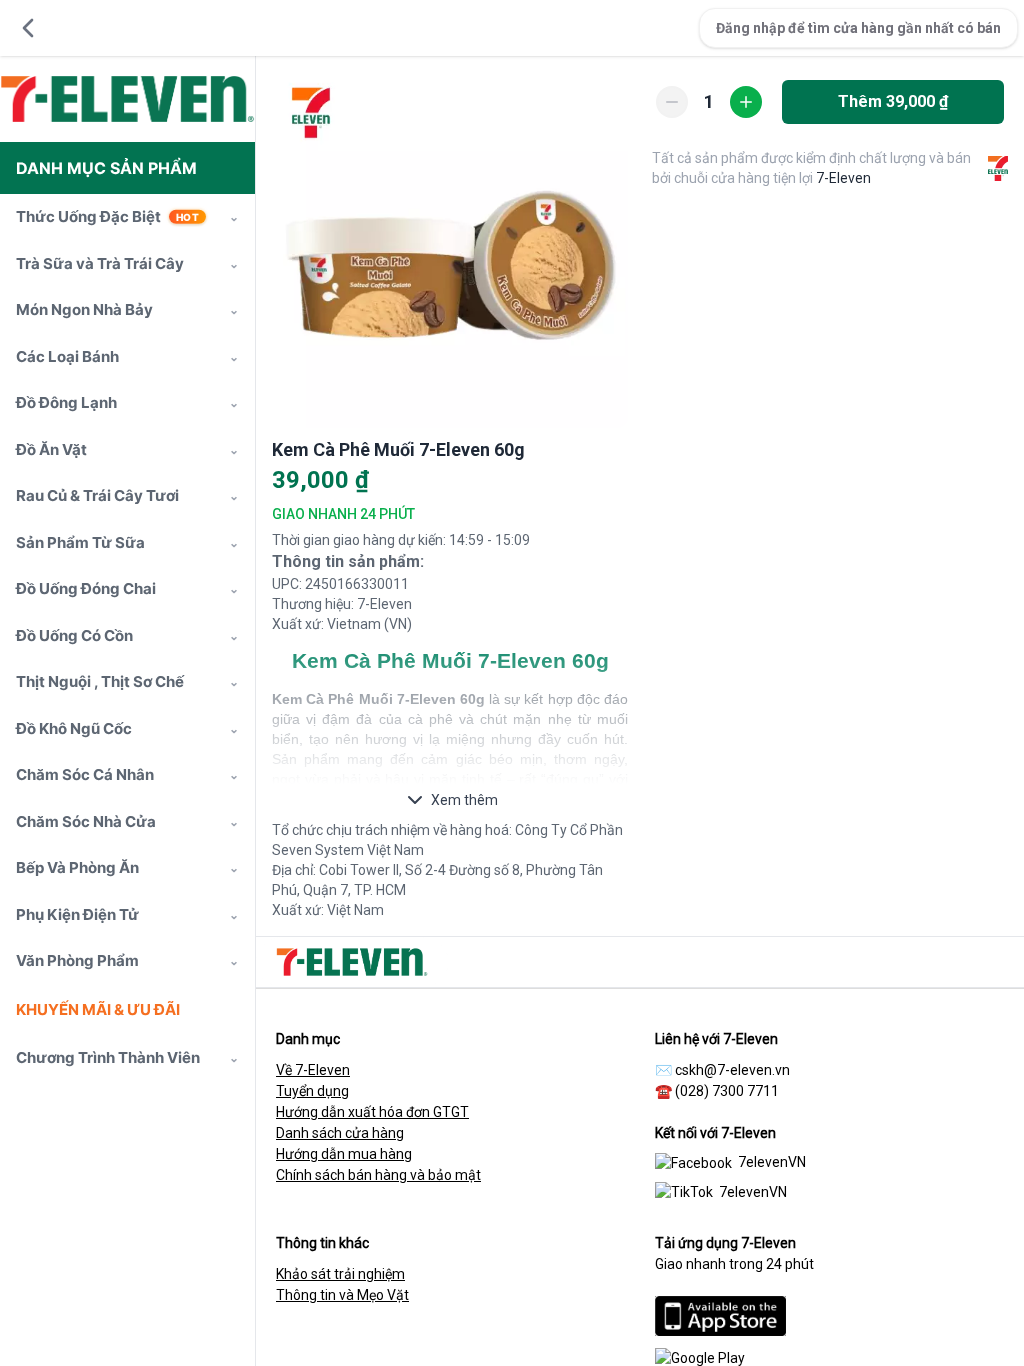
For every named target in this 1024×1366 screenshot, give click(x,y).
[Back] (28, 28)
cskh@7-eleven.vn (732, 1070)
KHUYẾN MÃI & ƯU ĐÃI (98, 1009)
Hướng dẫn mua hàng (344, 1154)
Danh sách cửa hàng (340, 1133)
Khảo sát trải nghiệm (340, 1274)
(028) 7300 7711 (727, 1091)
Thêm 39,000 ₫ (893, 101)
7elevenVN (772, 1162)
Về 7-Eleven (313, 1070)
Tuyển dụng (312, 1091)
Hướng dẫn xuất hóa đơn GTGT (372, 1112)
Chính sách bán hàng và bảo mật (378, 1175)
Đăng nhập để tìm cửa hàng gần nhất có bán (858, 28)
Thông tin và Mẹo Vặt (342, 1295)
